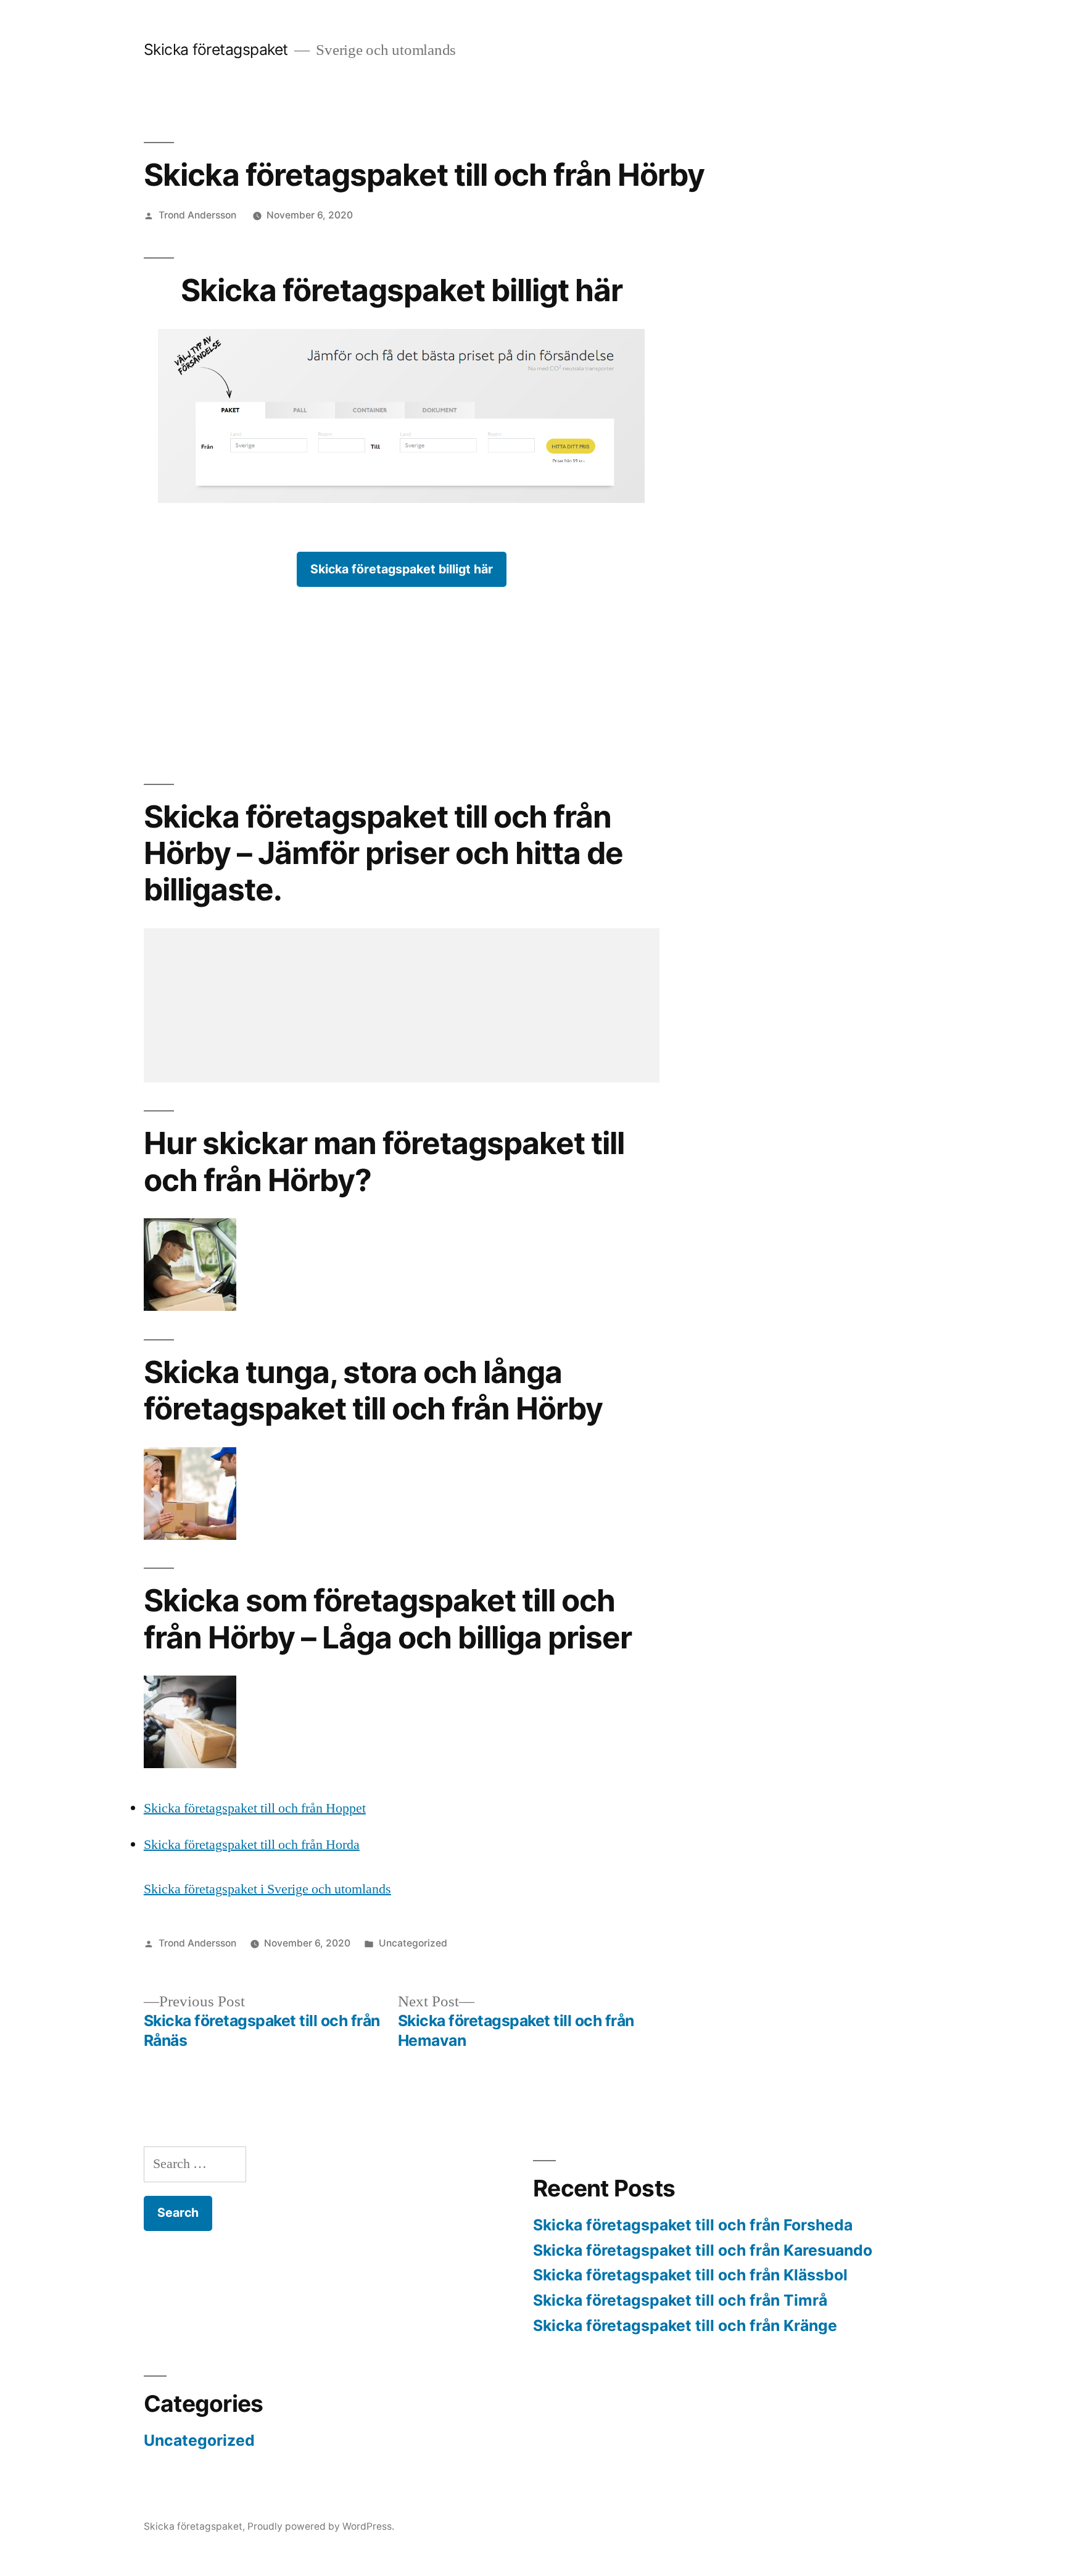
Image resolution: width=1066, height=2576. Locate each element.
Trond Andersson (197, 215)
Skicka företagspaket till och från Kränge (685, 2325)
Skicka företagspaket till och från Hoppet (255, 1808)
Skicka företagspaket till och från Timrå (680, 2300)
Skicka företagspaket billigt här (402, 569)
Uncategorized (413, 1943)
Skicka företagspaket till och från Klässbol (690, 2275)
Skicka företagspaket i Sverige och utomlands (267, 1889)
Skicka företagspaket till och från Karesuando (703, 2250)
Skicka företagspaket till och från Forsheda (693, 2225)
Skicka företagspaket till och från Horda (252, 1845)
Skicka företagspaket (216, 49)
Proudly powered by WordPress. (321, 2526)
